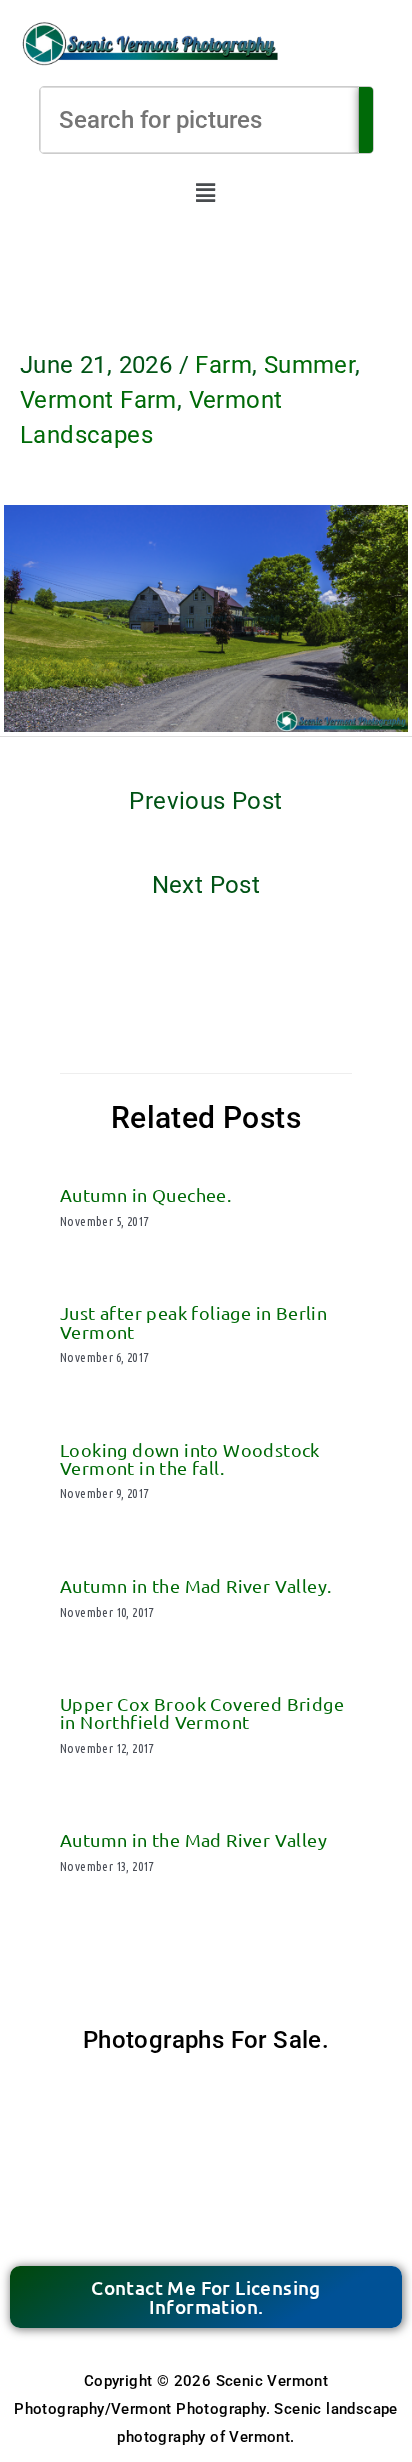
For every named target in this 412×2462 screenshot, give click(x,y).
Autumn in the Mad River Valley (193, 1839)
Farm (223, 365)
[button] (206, 193)
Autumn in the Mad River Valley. (195, 1585)
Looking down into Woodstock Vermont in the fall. (190, 1458)
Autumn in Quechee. (145, 1194)
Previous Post (205, 801)
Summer (309, 365)
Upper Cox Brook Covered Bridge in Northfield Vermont (202, 1712)
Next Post (206, 885)
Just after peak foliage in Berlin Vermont (193, 1321)
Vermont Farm (98, 400)
